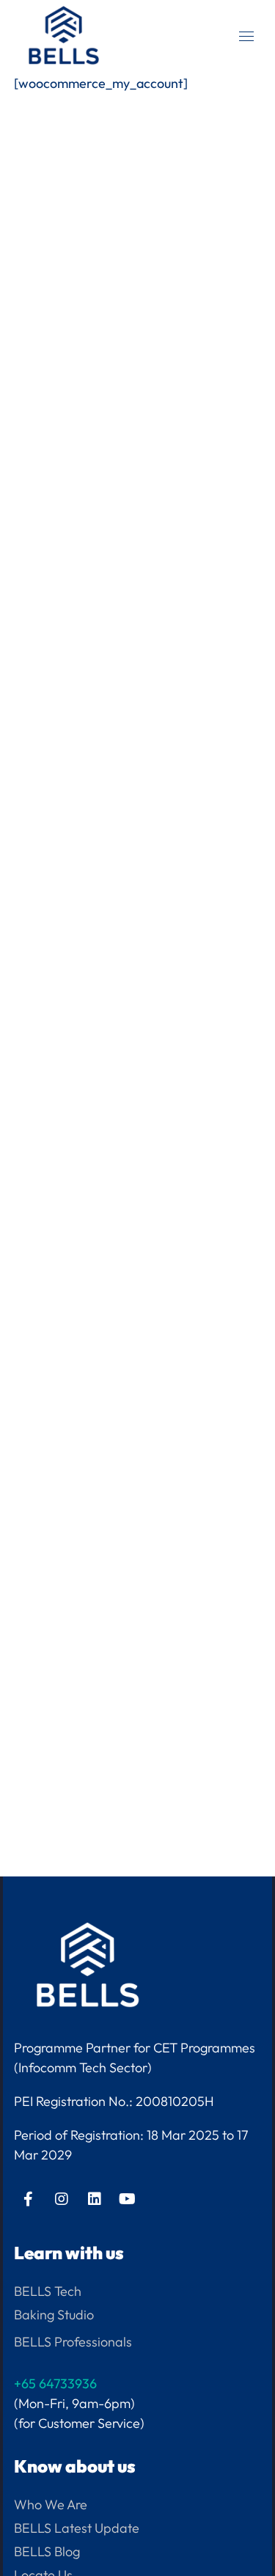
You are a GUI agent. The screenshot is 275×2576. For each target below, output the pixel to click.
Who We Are (51, 2505)
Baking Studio (54, 2315)
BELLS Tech (48, 2291)
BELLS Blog (47, 2551)
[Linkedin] (95, 2199)
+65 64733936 (55, 2384)
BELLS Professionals (73, 2342)
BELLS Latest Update (77, 2528)
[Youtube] (128, 2199)
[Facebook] (29, 2199)
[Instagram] (62, 2199)
